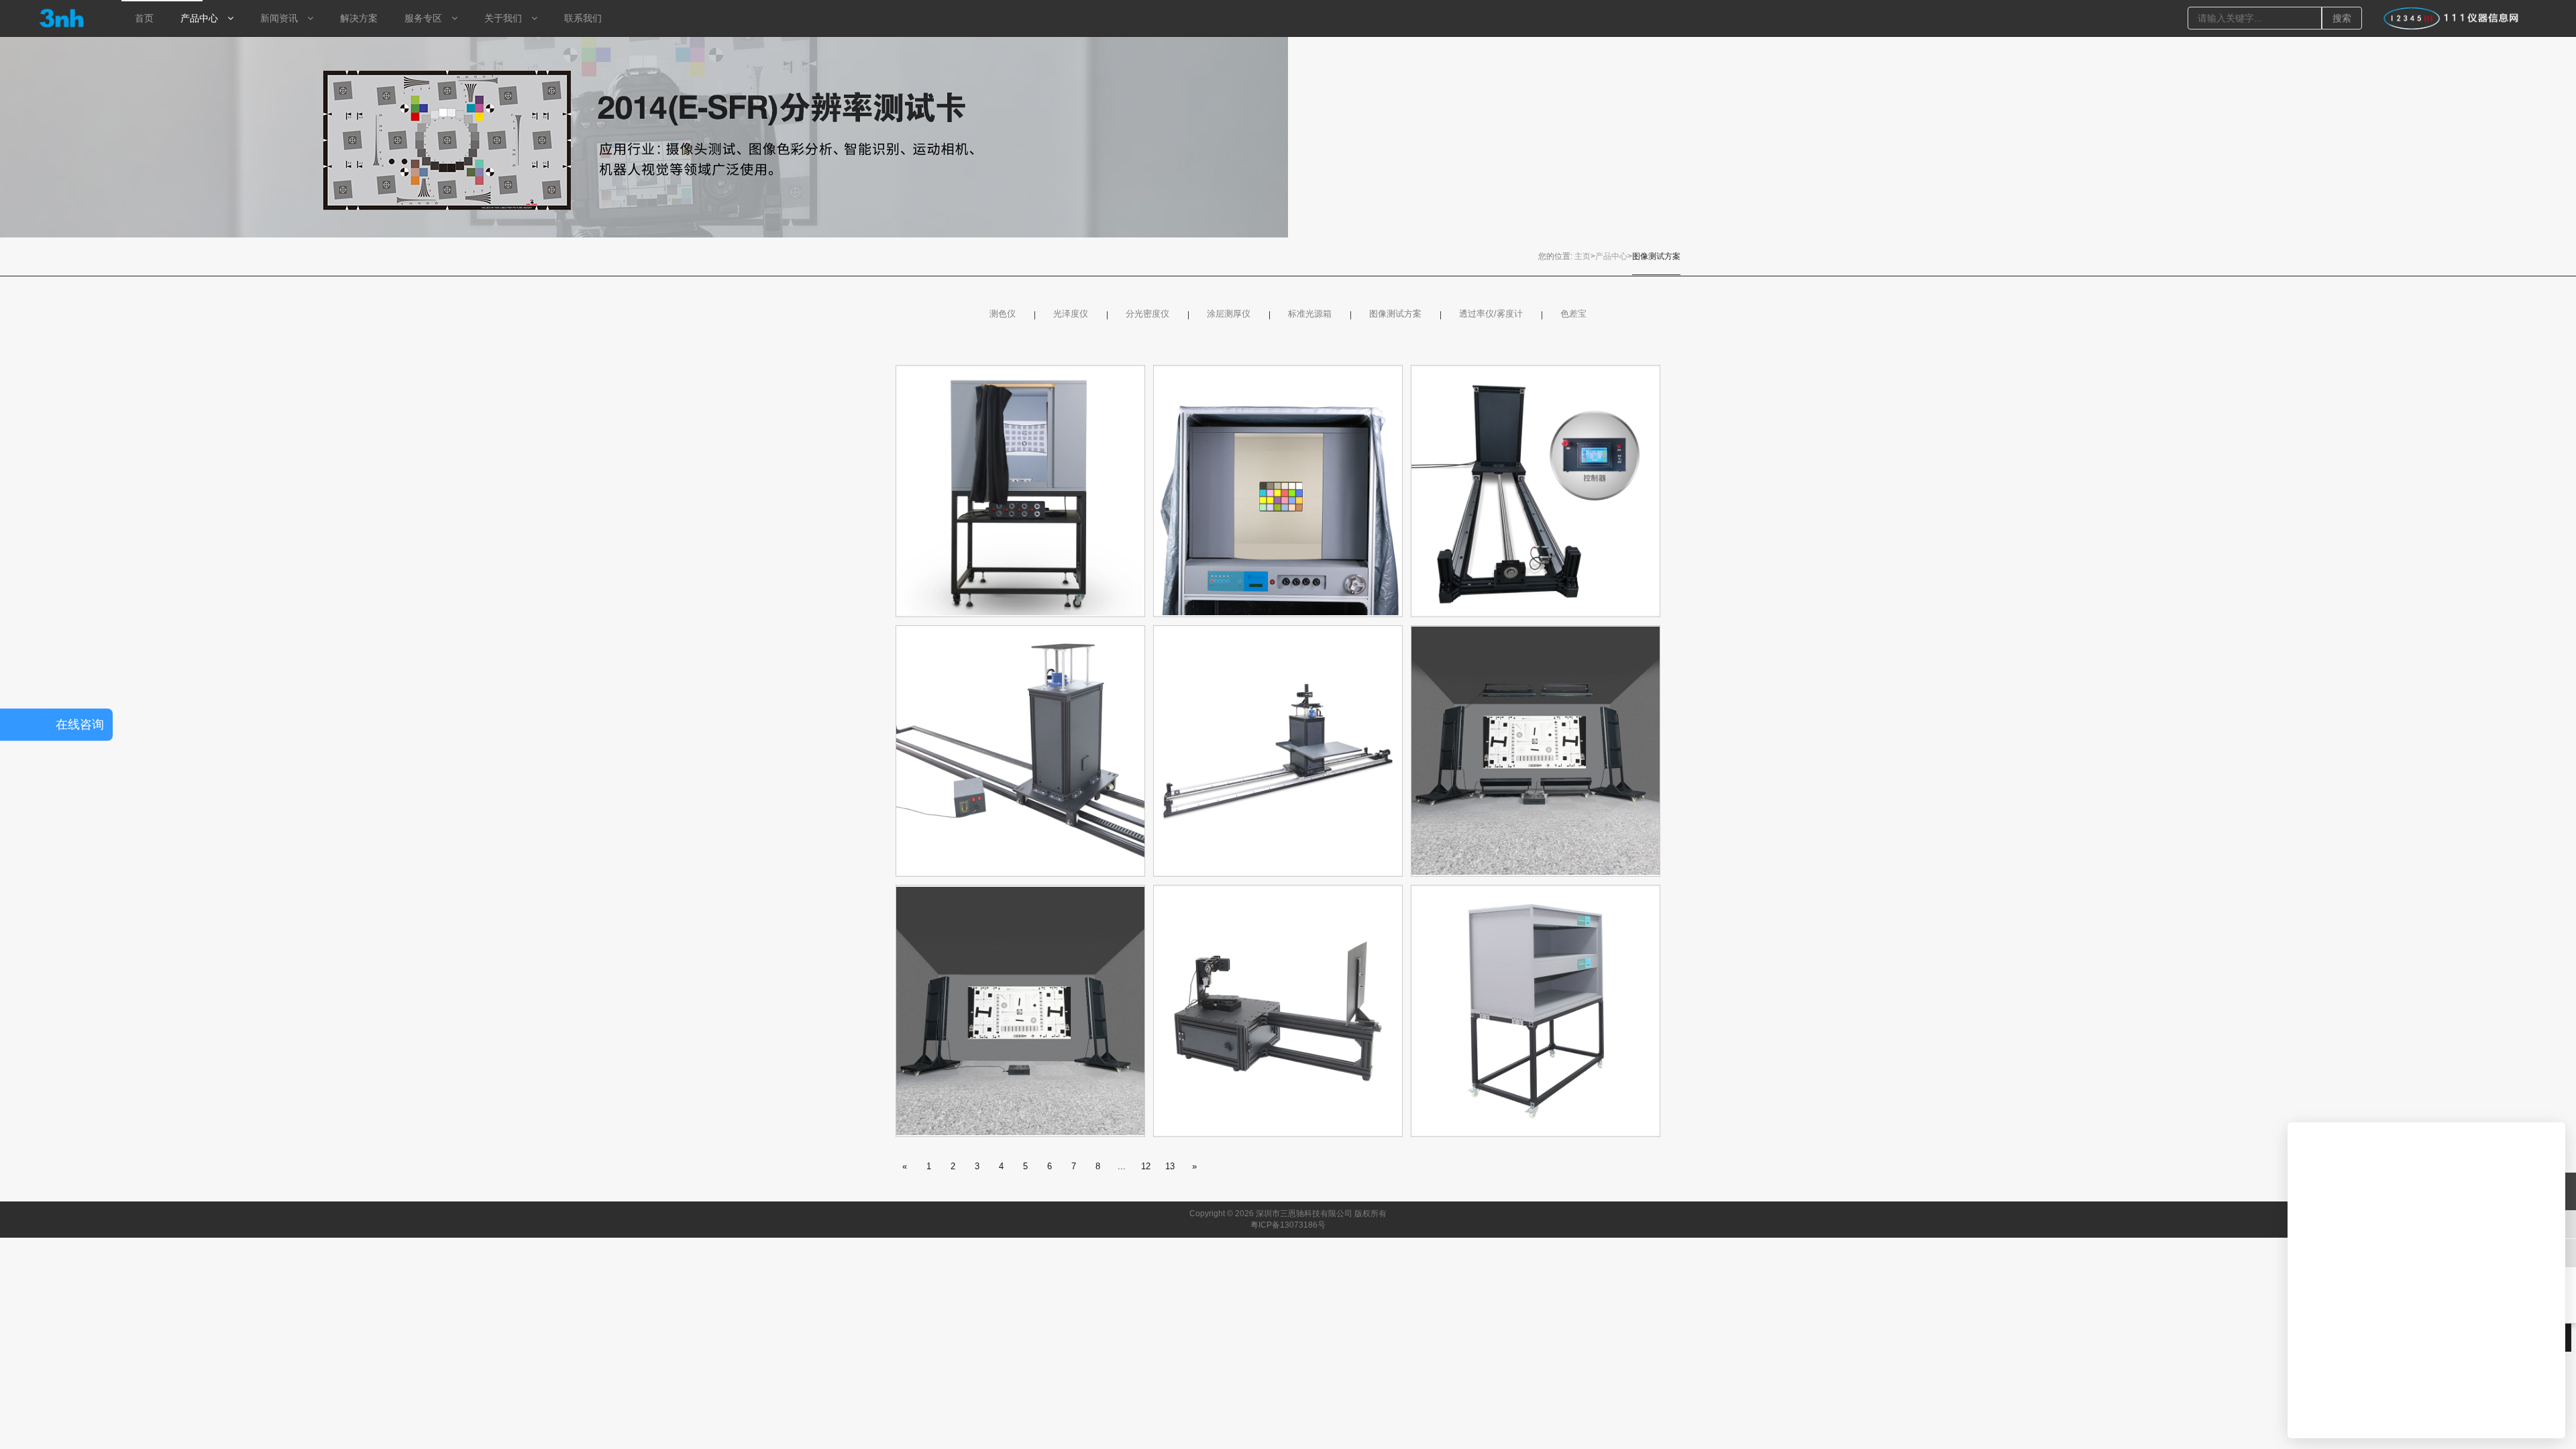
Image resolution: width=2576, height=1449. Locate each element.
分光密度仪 (1147, 314)
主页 (1582, 256)
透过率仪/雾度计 (1491, 314)
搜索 (2342, 18)
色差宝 (1573, 314)
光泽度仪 (1071, 314)
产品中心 (1611, 256)
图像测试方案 (1656, 256)
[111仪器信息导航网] (2451, 18)
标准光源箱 (1310, 314)
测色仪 (1003, 314)
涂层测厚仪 (1229, 314)
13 (1170, 1166)
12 (1146, 1166)
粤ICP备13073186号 (1288, 1225)
